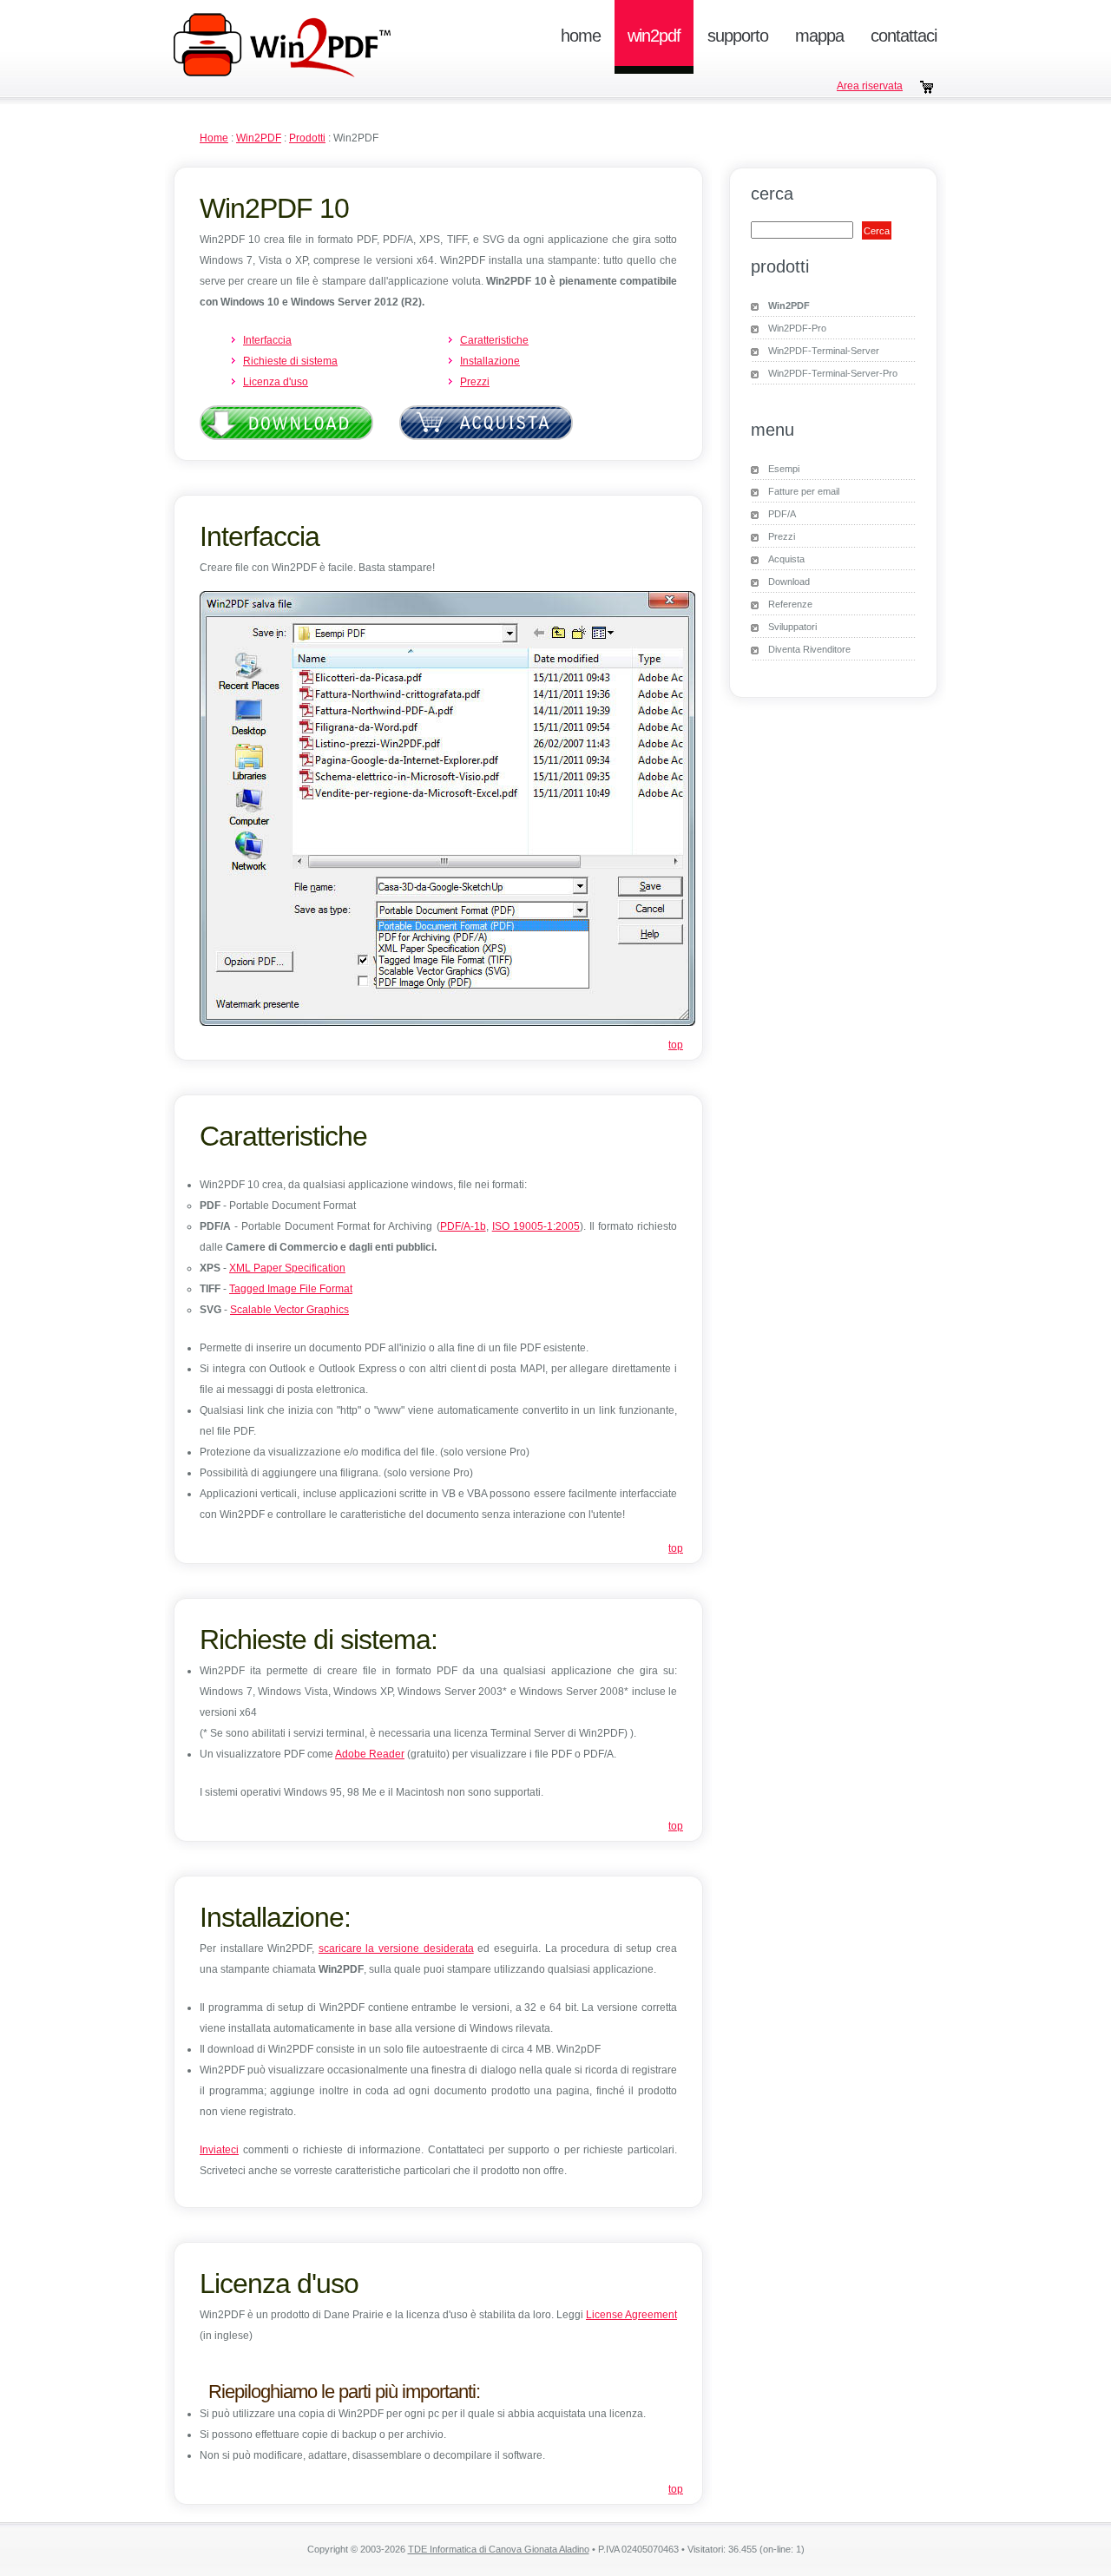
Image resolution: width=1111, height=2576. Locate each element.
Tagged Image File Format (291, 1289)
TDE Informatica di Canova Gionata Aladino (499, 2549)
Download (789, 582)
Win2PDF (654, 36)
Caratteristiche (494, 340)
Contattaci (904, 36)
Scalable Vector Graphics (289, 1310)
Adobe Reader (370, 1754)
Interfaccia (267, 340)
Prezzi (475, 382)
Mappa (819, 36)
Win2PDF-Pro (797, 328)
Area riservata (870, 86)
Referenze (790, 604)
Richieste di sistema (290, 361)
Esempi (784, 469)
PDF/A (782, 514)
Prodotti (307, 138)
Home (581, 36)
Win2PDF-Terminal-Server (824, 351)
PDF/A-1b (463, 1226)
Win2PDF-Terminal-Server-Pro (833, 373)
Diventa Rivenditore (809, 649)
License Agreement (631, 2315)
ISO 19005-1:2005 (536, 1226)
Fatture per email (804, 491)
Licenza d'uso (276, 382)
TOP (676, 1045)
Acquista (786, 559)
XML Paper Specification (287, 1268)
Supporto (738, 36)
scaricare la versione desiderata (396, 1948)
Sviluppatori (792, 627)
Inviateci (219, 2150)
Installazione (490, 361)
